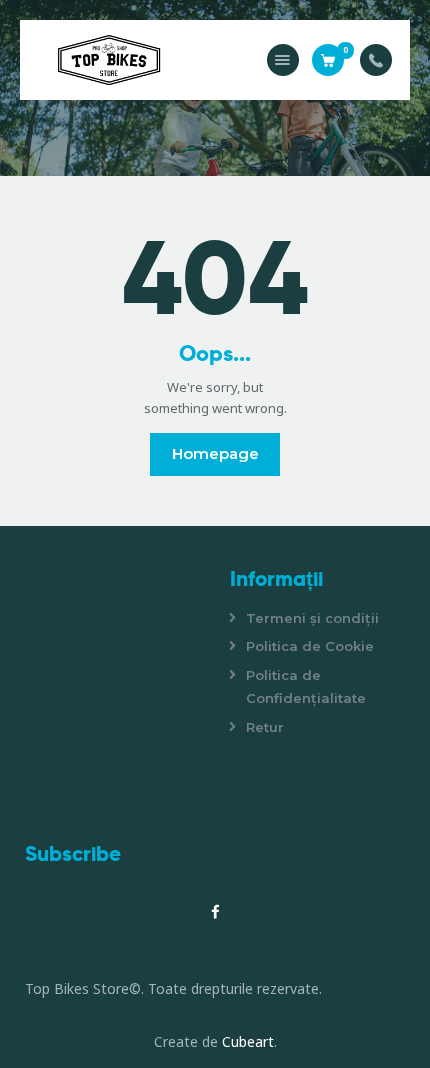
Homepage (215, 453)
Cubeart (248, 1041)
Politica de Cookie (310, 646)
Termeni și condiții (312, 618)
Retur (265, 727)
